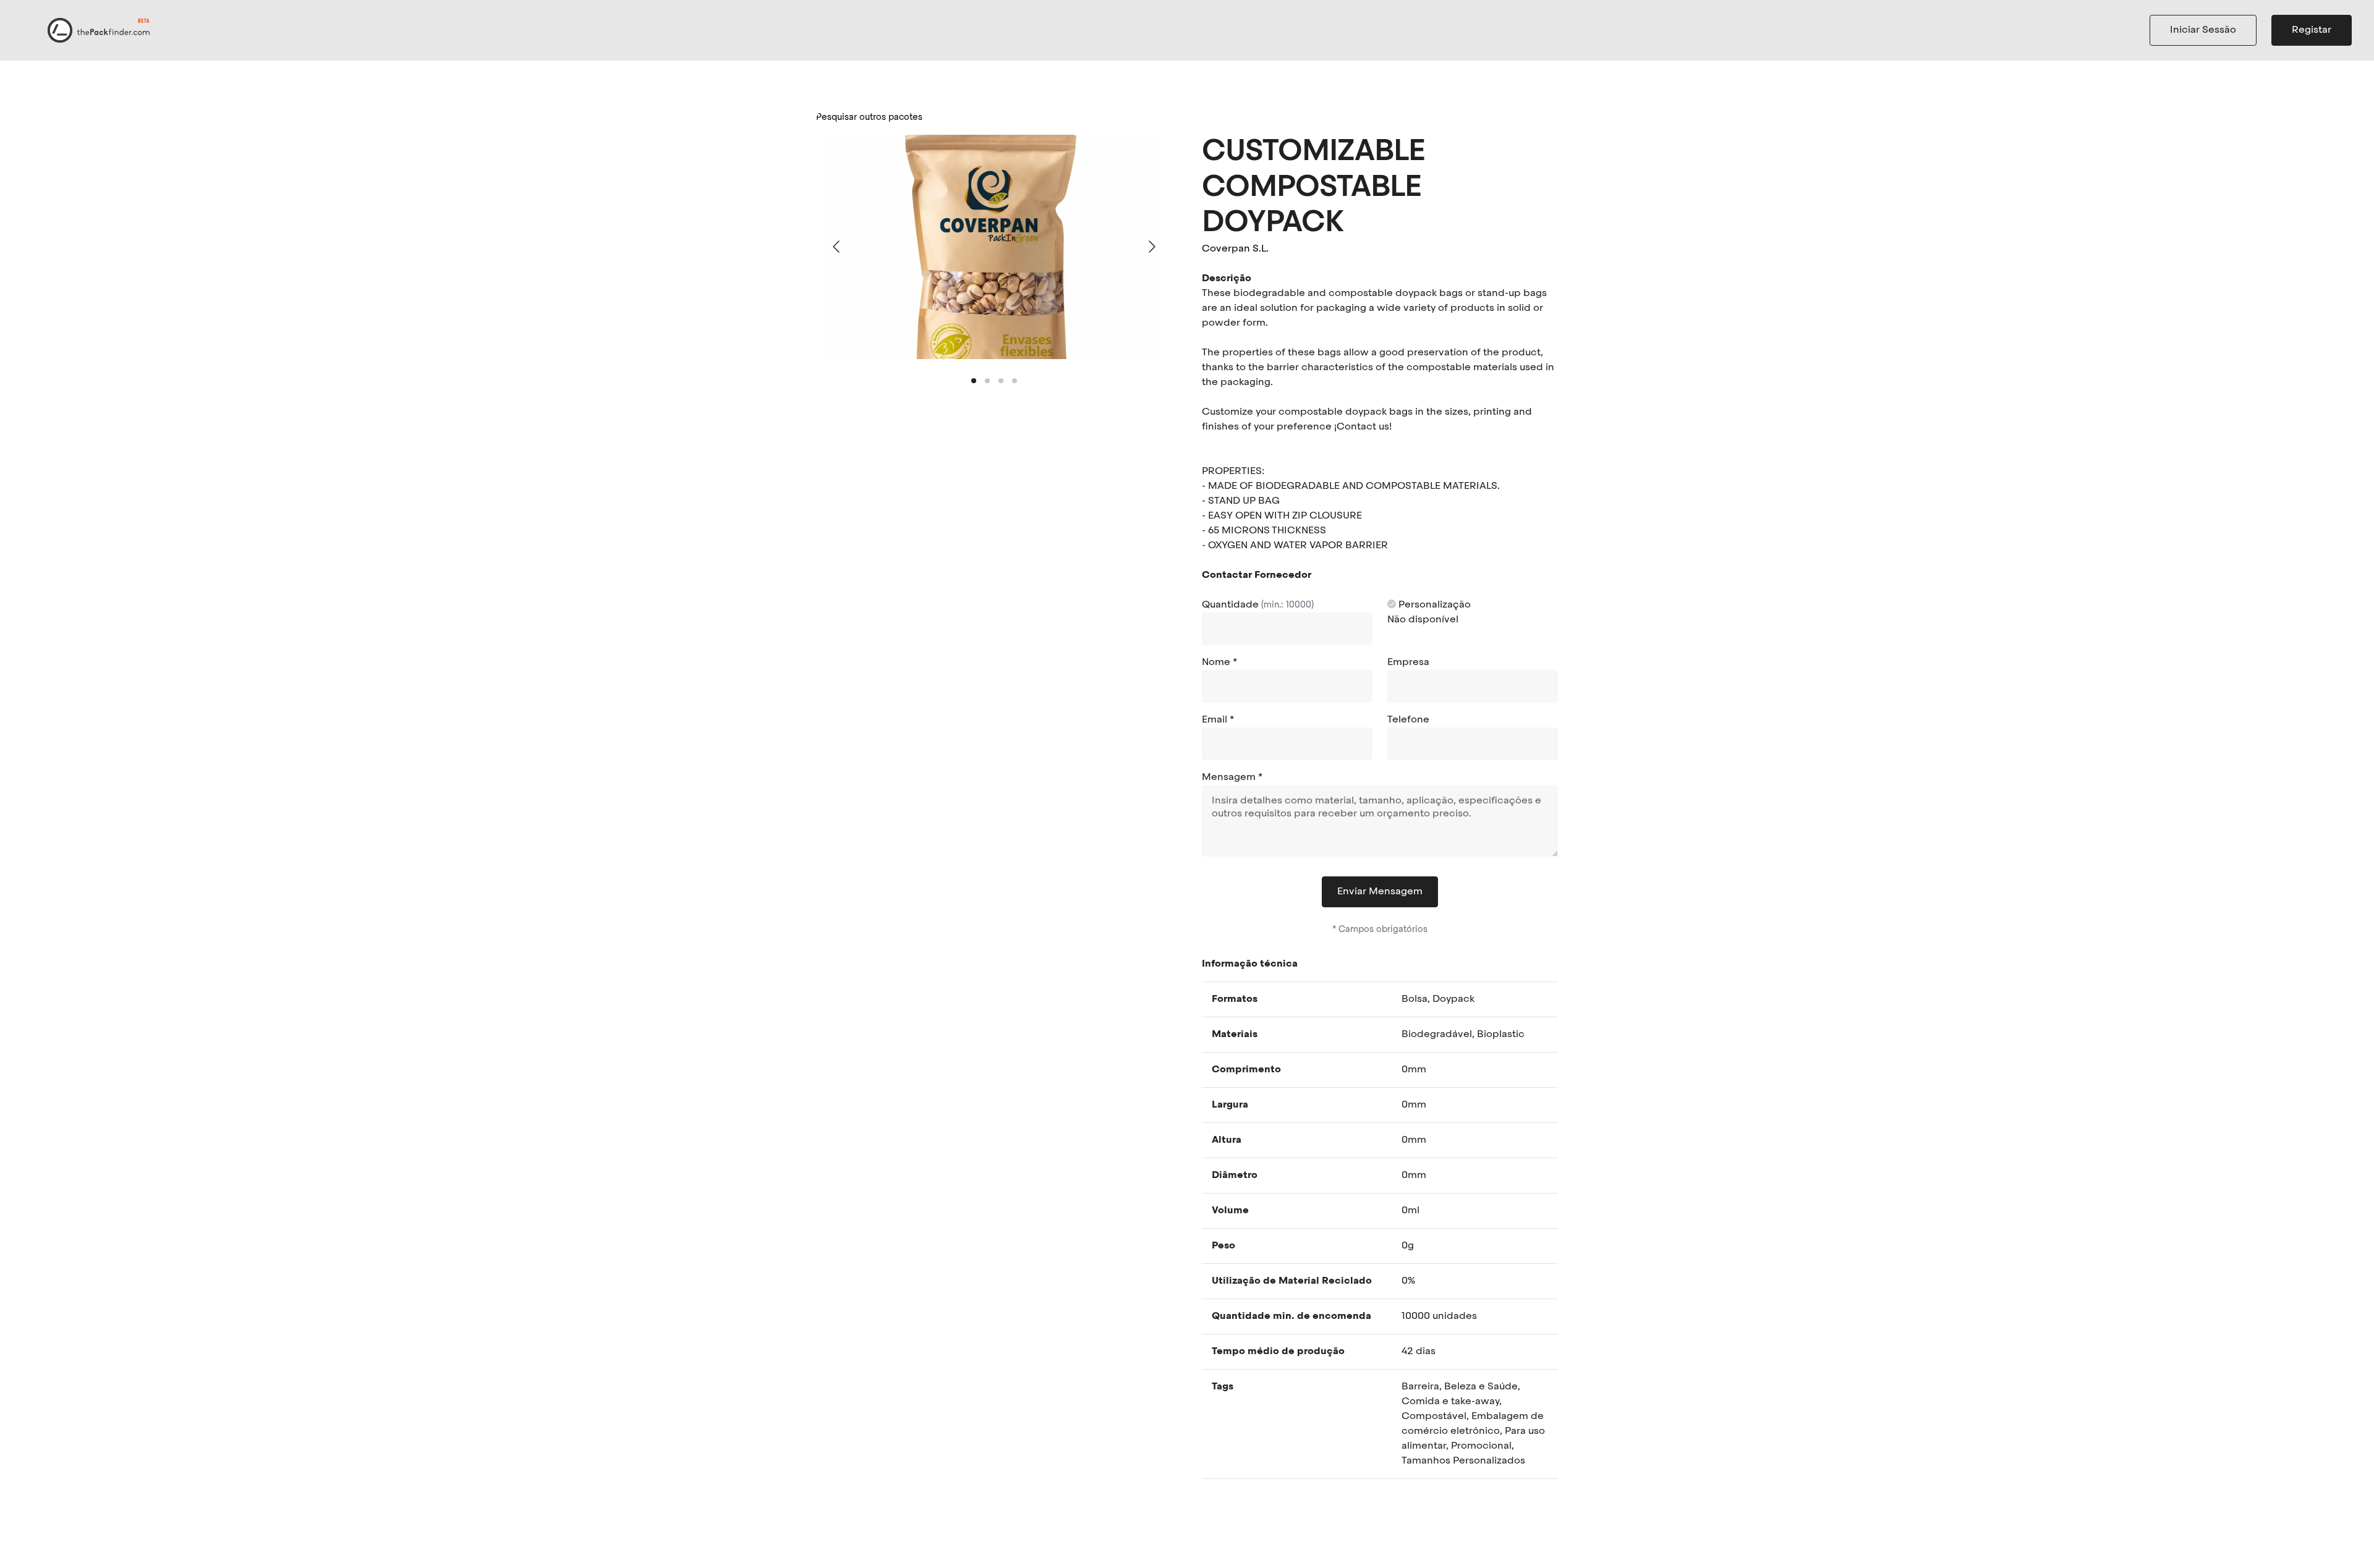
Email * (1218, 720)
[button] (974, 381)
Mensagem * (1232, 778)
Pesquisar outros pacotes (869, 117)
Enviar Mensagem (1380, 892)
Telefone (1408, 720)
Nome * (1219, 663)
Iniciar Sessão (2203, 30)
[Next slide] (1151, 247)
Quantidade (1258, 605)
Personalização (1433, 605)
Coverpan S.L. (1235, 249)
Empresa (1408, 663)
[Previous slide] (837, 247)
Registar (2312, 30)
